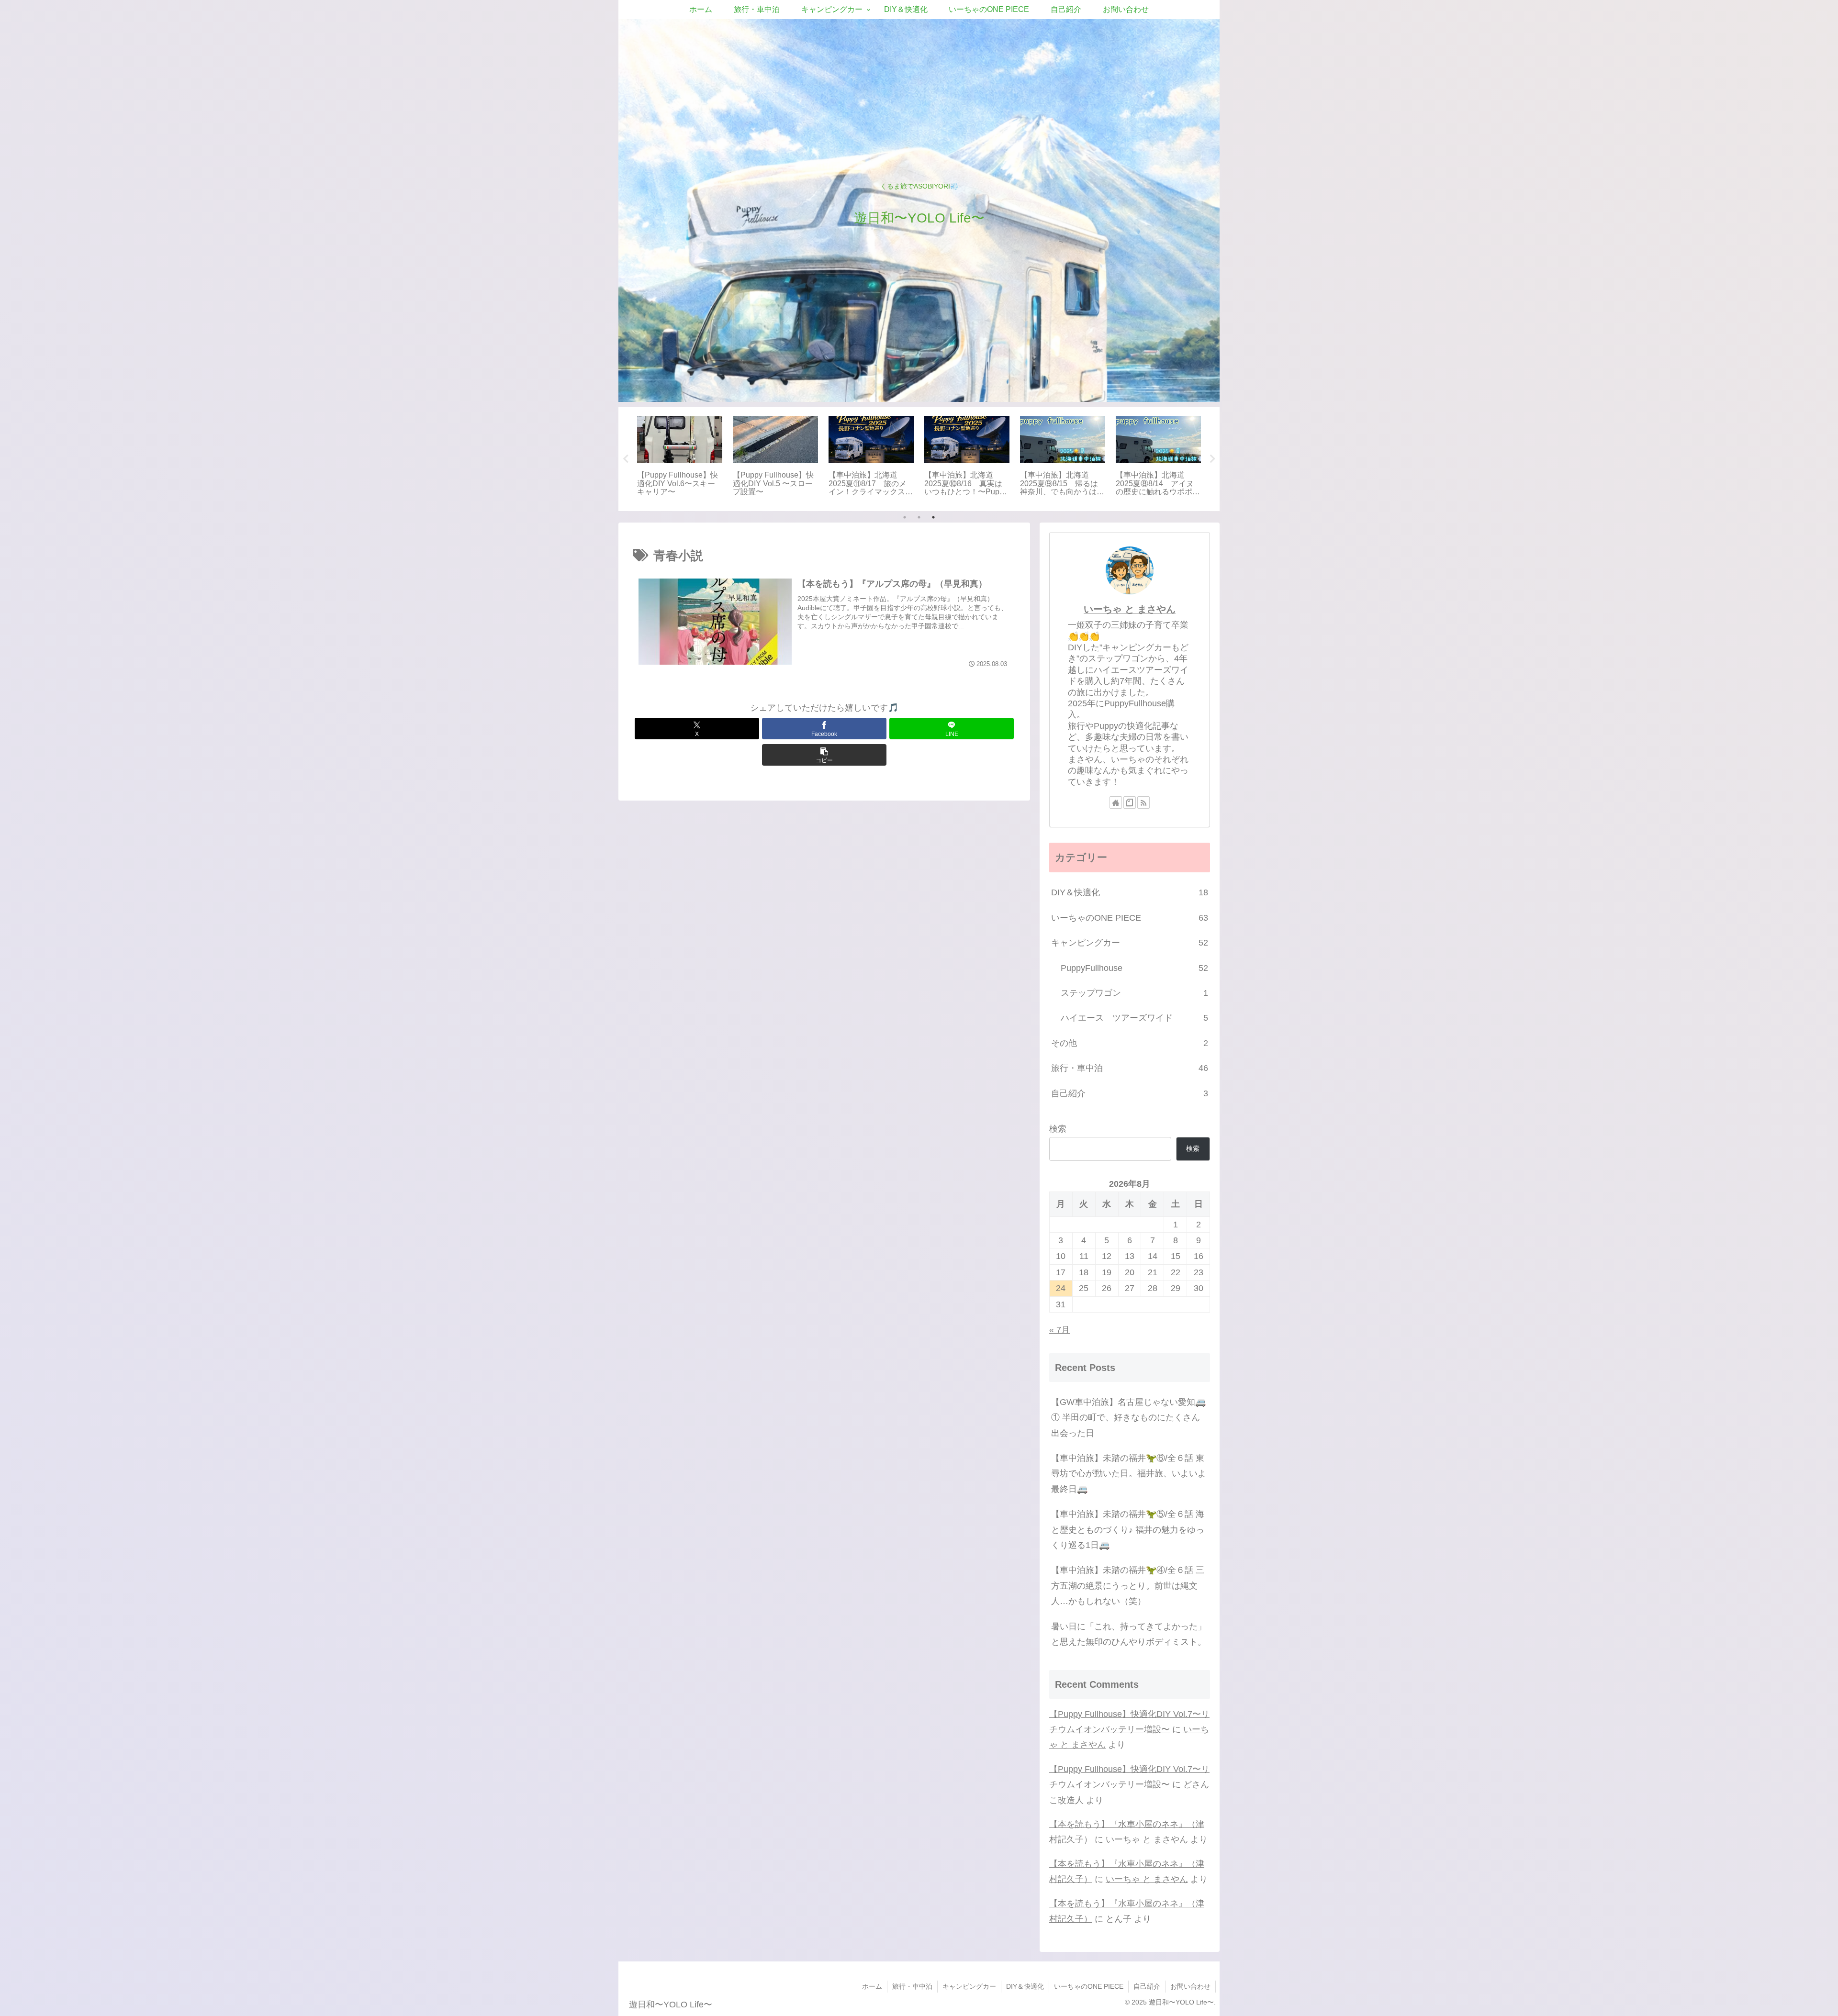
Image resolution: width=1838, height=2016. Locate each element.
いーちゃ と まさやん (1130, 609)
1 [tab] (905, 517)
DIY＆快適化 (1025, 1986)
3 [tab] (933, 517)
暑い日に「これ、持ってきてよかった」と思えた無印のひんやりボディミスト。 (1129, 1634)
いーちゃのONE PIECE (1089, 1986)
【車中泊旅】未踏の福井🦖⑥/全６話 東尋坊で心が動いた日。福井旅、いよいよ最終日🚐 (1129, 1474)
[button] (824, 755)
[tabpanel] (680, 457)
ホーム (872, 1986)
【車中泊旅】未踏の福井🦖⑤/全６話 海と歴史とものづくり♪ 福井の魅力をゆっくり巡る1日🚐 (1128, 1530)
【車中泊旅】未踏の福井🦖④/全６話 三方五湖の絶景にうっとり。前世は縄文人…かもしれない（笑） (1128, 1586)
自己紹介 (1147, 1986)
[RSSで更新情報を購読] (1143, 802)
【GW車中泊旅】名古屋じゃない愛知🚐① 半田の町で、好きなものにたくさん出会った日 (1128, 1418)
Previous (626, 459)
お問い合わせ (1190, 1986)
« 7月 (1059, 1330)
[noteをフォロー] (1130, 802)
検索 (1058, 1129)
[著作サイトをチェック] (1116, 802)
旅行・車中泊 (912, 1986)
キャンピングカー (969, 1986)
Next (1212, 459)
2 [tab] (919, 517)
